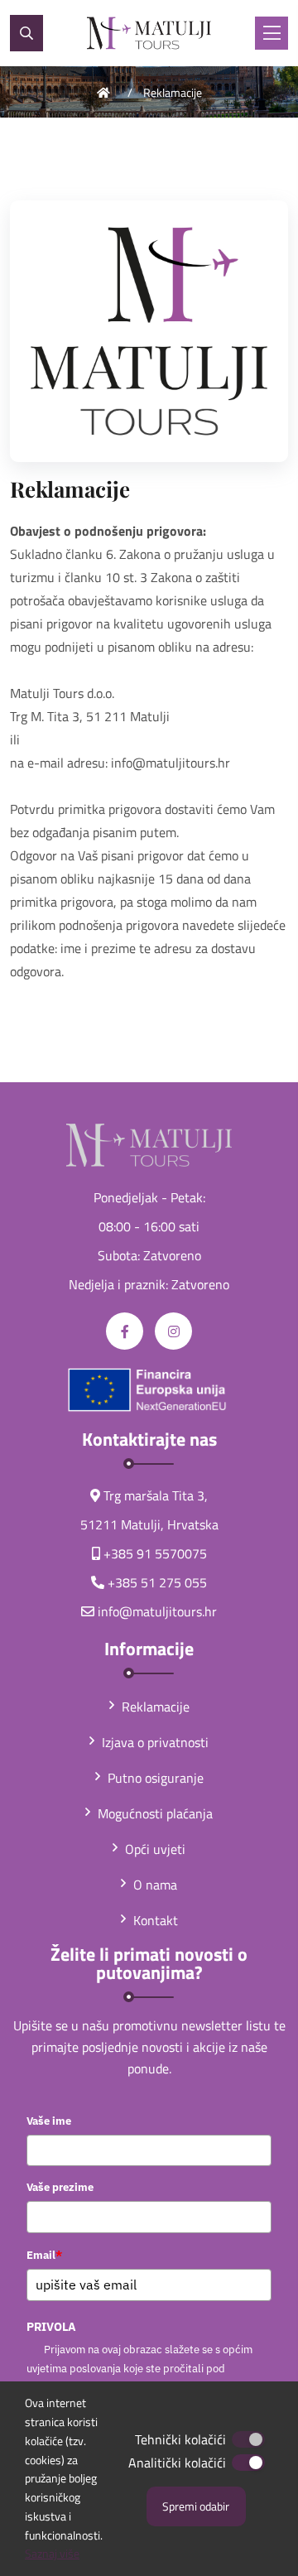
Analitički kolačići (177, 2463)
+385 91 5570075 (155, 1553)
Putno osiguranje (156, 1778)
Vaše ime (49, 2121)
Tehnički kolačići (180, 2439)
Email (44, 2255)
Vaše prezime (60, 2187)
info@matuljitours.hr (157, 1611)
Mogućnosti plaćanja (155, 1813)
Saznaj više (52, 2553)
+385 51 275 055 (157, 1582)
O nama (155, 1885)
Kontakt (156, 1920)
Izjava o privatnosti (155, 1742)
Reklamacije (173, 92)
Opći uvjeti (155, 1849)
